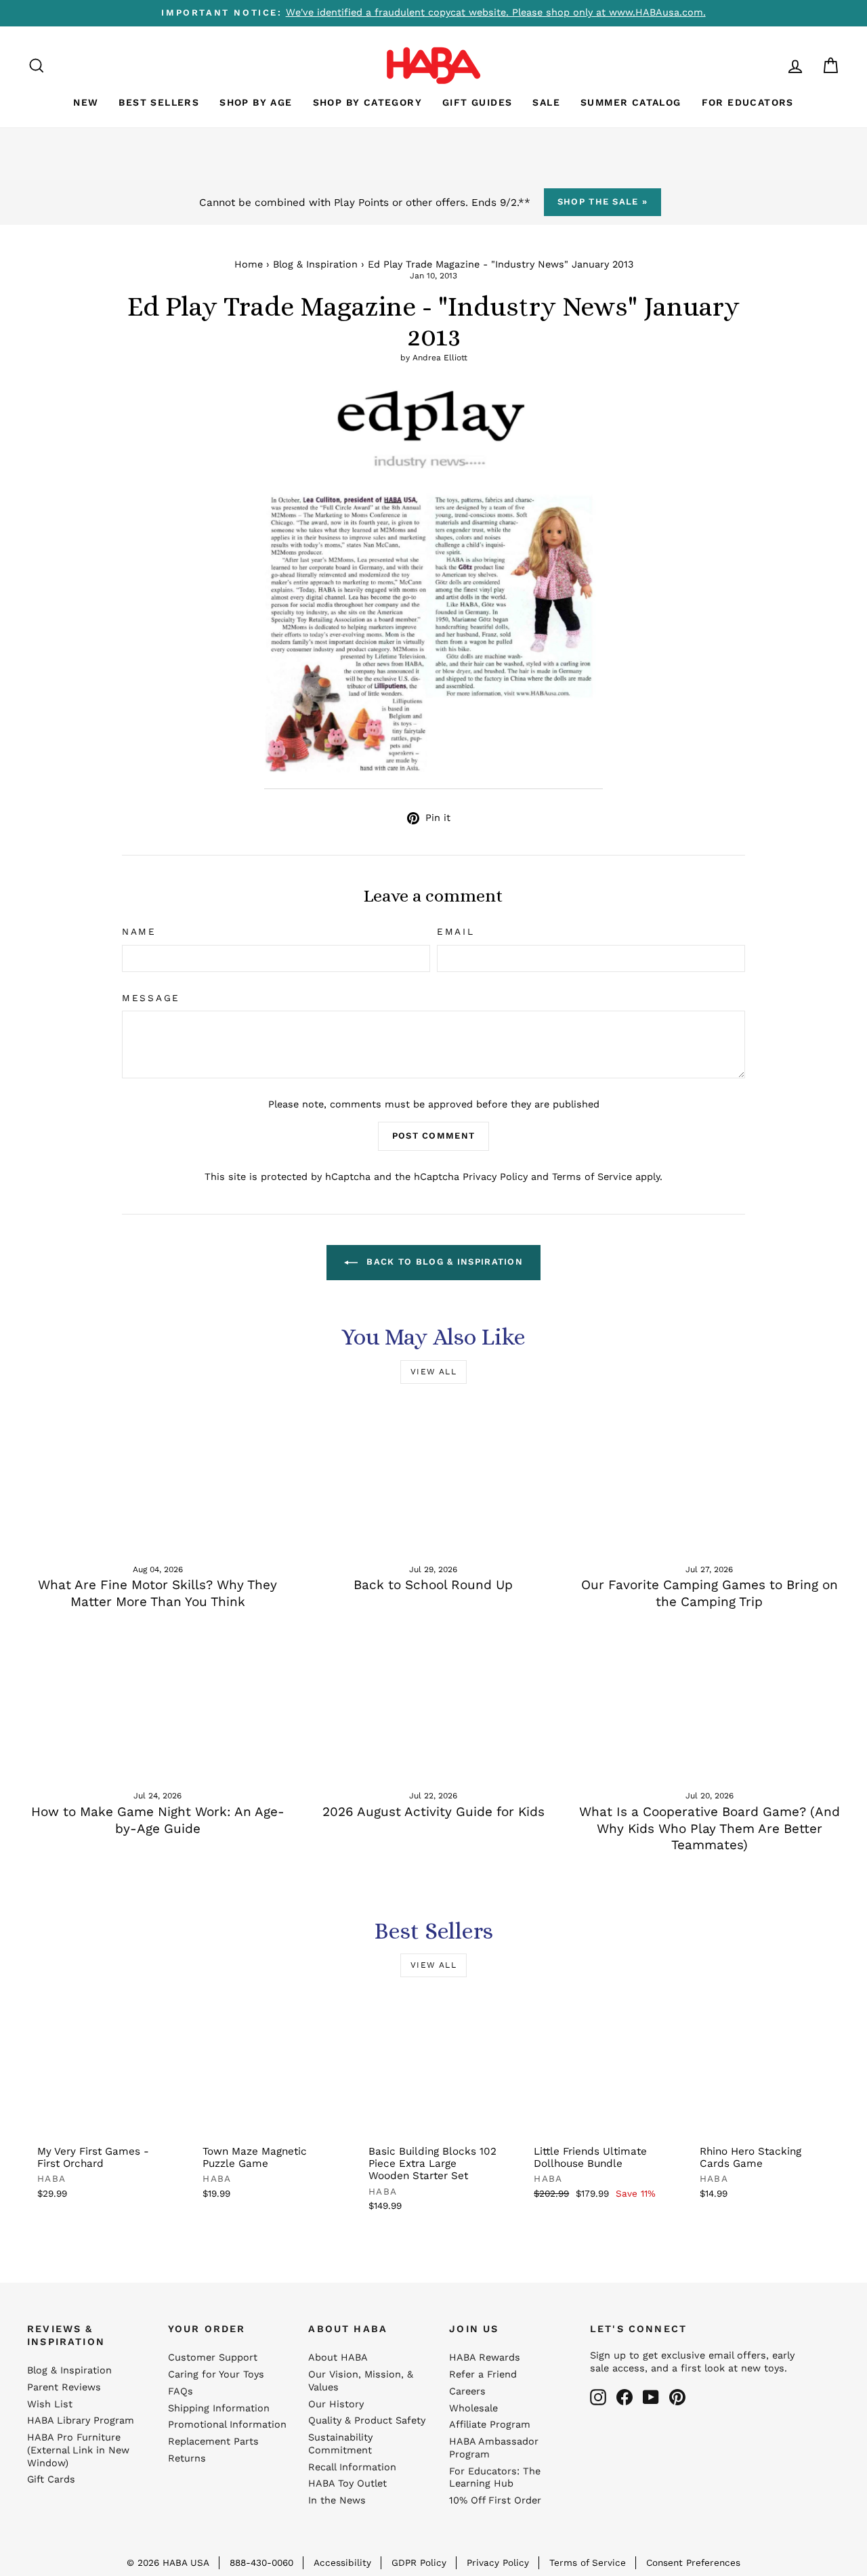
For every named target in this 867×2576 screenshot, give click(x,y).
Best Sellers (159, 102)
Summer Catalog (631, 102)
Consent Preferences (693, 2562)
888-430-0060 (261, 2562)
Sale (546, 102)
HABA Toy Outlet (347, 2484)
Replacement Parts (213, 2442)
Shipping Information (219, 2408)
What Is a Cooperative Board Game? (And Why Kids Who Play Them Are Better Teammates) (710, 1828)
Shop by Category (367, 102)
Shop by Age (256, 102)
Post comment (434, 1136)
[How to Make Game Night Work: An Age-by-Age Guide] (157, 1705)
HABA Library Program (81, 2421)
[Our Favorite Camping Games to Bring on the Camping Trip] (710, 1478)
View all (433, 1372)
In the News (337, 2500)
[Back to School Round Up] (433, 1478)
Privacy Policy (495, 1177)
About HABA (338, 2358)
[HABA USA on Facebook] (625, 2397)
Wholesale (473, 2408)
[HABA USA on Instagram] (598, 2397)
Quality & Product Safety (367, 2421)
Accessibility (342, 2562)
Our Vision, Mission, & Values (361, 2381)
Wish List (50, 2404)
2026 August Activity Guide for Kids (433, 1812)
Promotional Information (227, 2425)
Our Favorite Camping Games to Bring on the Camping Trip (710, 1593)
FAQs (181, 2391)
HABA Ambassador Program (494, 2448)
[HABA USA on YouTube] (651, 2397)
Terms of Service (592, 1177)
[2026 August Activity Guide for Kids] (433, 1705)
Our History (336, 2404)
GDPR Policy (419, 2562)
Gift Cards (51, 2479)
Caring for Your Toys (216, 2374)
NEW (86, 102)
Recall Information (352, 2467)
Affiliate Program (490, 2425)
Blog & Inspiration (315, 265)
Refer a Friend (483, 2374)
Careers (467, 2391)
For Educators (748, 102)
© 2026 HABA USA (168, 2562)
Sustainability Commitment (340, 2444)
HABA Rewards (485, 2358)
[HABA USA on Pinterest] (677, 2397)
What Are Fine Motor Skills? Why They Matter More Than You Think (157, 1593)
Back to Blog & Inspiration (443, 1262)
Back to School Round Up (433, 1585)
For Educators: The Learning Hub (495, 2478)
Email (456, 931)
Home (249, 265)
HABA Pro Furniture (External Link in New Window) (78, 2450)
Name (139, 931)
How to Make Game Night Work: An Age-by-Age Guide (158, 1820)
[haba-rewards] (769, 65)
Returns (187, 2458)
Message (151, 998)
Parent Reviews (64, 2387)
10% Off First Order (495, 2500)
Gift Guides (477, 102)
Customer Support (213, 2358)
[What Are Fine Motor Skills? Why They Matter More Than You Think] (157, 1478)
